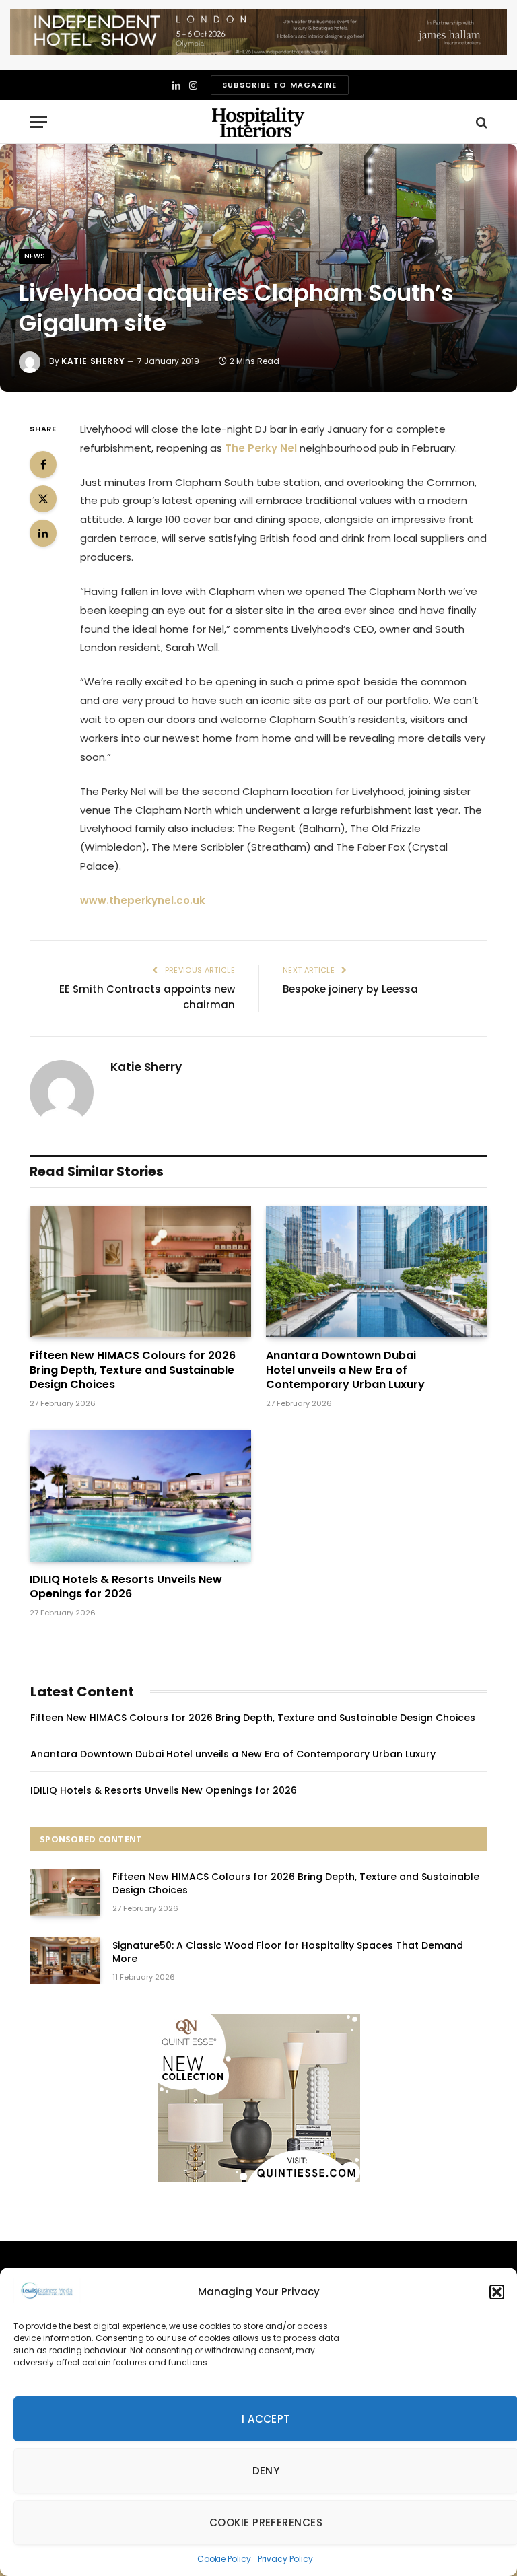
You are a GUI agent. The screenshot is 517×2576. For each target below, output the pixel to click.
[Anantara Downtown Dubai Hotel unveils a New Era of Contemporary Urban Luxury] (377, 1272)
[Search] (480, 122)
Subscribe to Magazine (279, 85)
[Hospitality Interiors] (258, 122)
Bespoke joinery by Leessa (350, 989)
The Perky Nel (261, 448)
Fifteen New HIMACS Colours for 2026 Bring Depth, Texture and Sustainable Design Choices (133, 1370)
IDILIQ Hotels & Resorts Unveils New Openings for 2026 (126, 1587)
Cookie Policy (224, 2559)
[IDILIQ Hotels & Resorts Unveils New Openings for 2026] (140, 1496)
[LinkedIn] (43, 533)
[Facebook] (43, 464)
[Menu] (38, 122)
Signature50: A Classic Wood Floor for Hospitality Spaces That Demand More (288, 1952)
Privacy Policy (285, 2559)
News (35, 256)
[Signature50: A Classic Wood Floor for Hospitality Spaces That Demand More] (65, 1960)
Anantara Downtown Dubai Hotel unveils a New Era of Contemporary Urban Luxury (345, 1370)
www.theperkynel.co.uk (143, 900)
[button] (497, 2292)
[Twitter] (43, 499)
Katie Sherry (93, 361)
